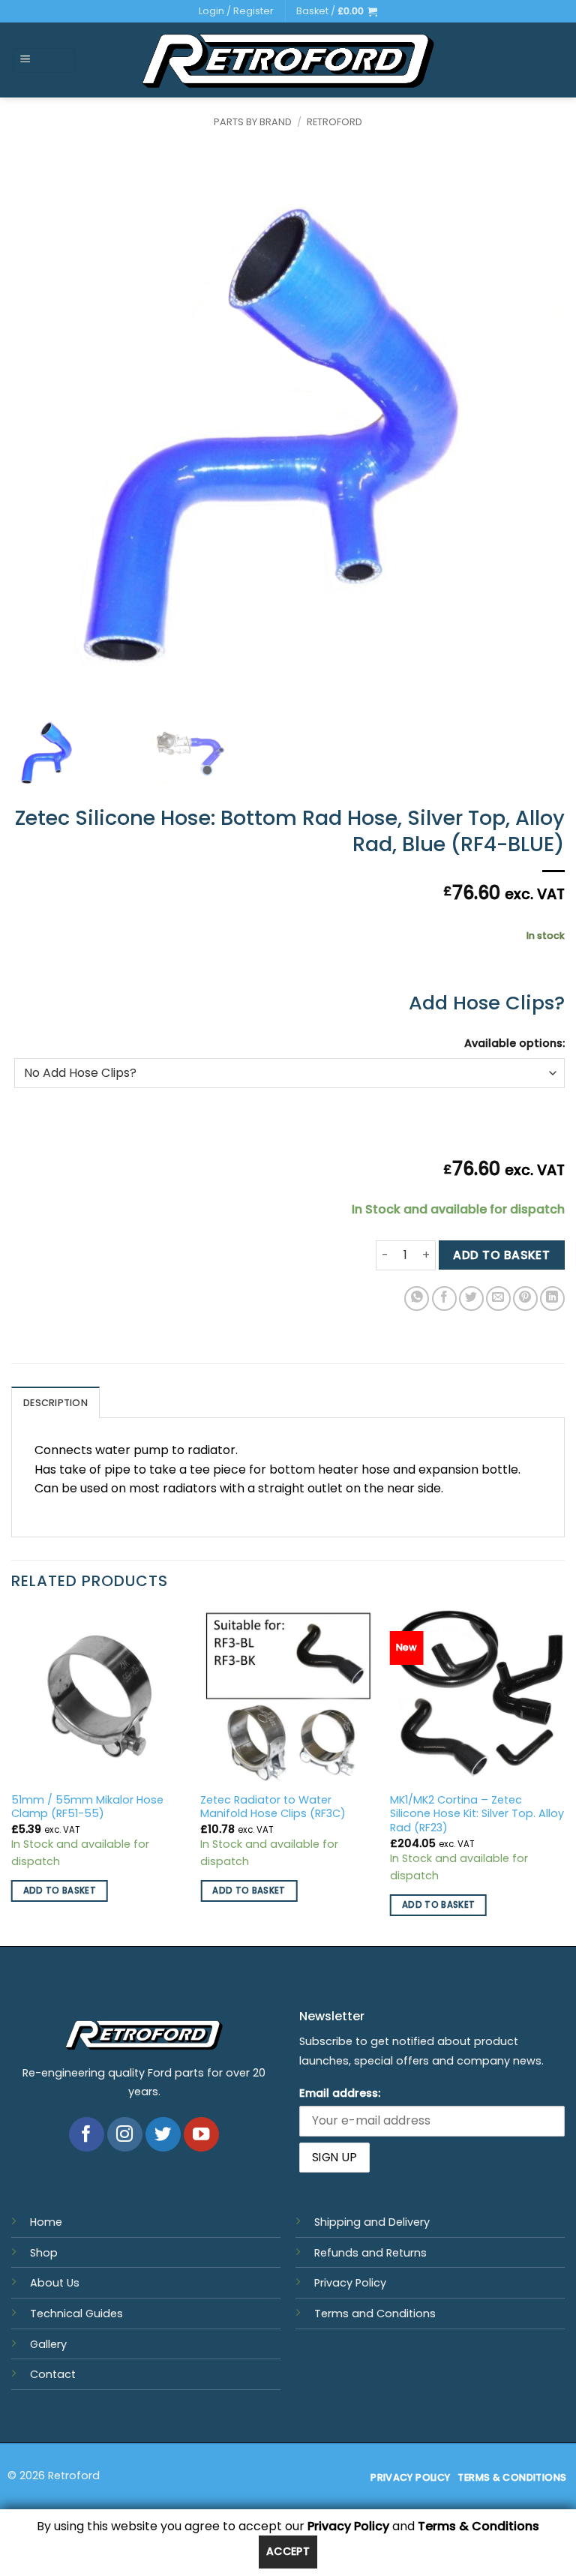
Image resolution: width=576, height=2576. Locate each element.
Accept (288, 2551)
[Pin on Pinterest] (525, 1298)
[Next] (564, 1776)
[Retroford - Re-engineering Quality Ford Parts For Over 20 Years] (288, 61)
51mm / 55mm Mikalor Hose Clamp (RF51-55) (87, 1807)
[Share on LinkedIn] (552, 1298)
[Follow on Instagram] (125, 2135)
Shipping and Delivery (372, 2222)
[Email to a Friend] (498, 1298)
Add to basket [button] (60, 1891)
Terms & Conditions (478, 2526)
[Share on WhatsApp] (417, 1298)
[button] (337, 11)
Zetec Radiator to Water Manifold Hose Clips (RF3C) (273, 1807)
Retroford (334, 122)
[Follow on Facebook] (87, 2135)
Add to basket (501, 1255)
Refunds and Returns (370, 2253)
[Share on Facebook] (444, 1298)
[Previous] (12, 1776)
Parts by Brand (253, 122)
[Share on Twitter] (471, 1298)
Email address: (340, 2093)
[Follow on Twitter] (163, 2135)
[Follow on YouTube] (201, 2135)
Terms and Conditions (375, 2314)
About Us (55, 2283)
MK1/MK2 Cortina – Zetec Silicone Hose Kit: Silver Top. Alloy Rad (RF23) (477, 1814)
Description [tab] (55, 1403)
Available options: (514, 1043)
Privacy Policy (350, 2283)
